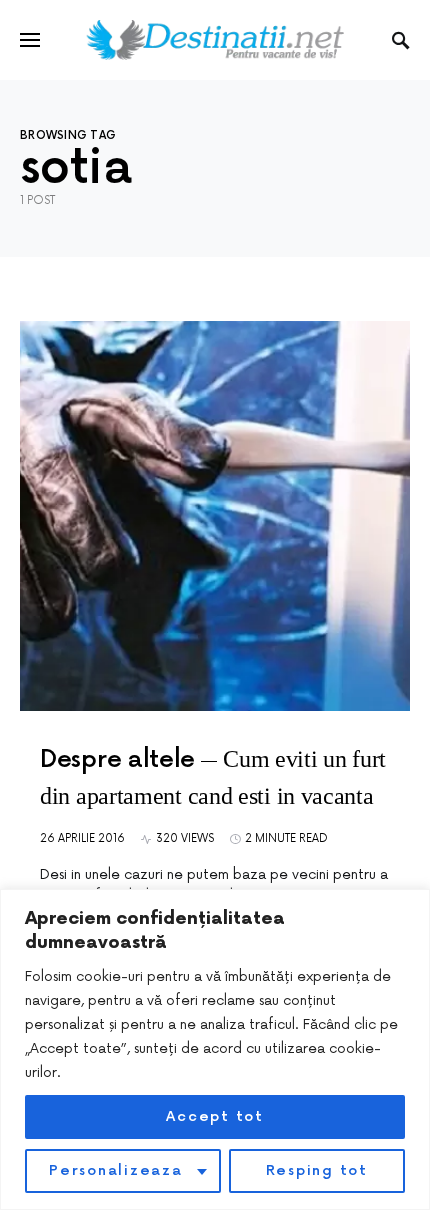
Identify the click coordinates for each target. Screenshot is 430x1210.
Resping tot (317, 1170)
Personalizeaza (116, 1170)
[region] (215, 1049)
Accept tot (215, 1116)
